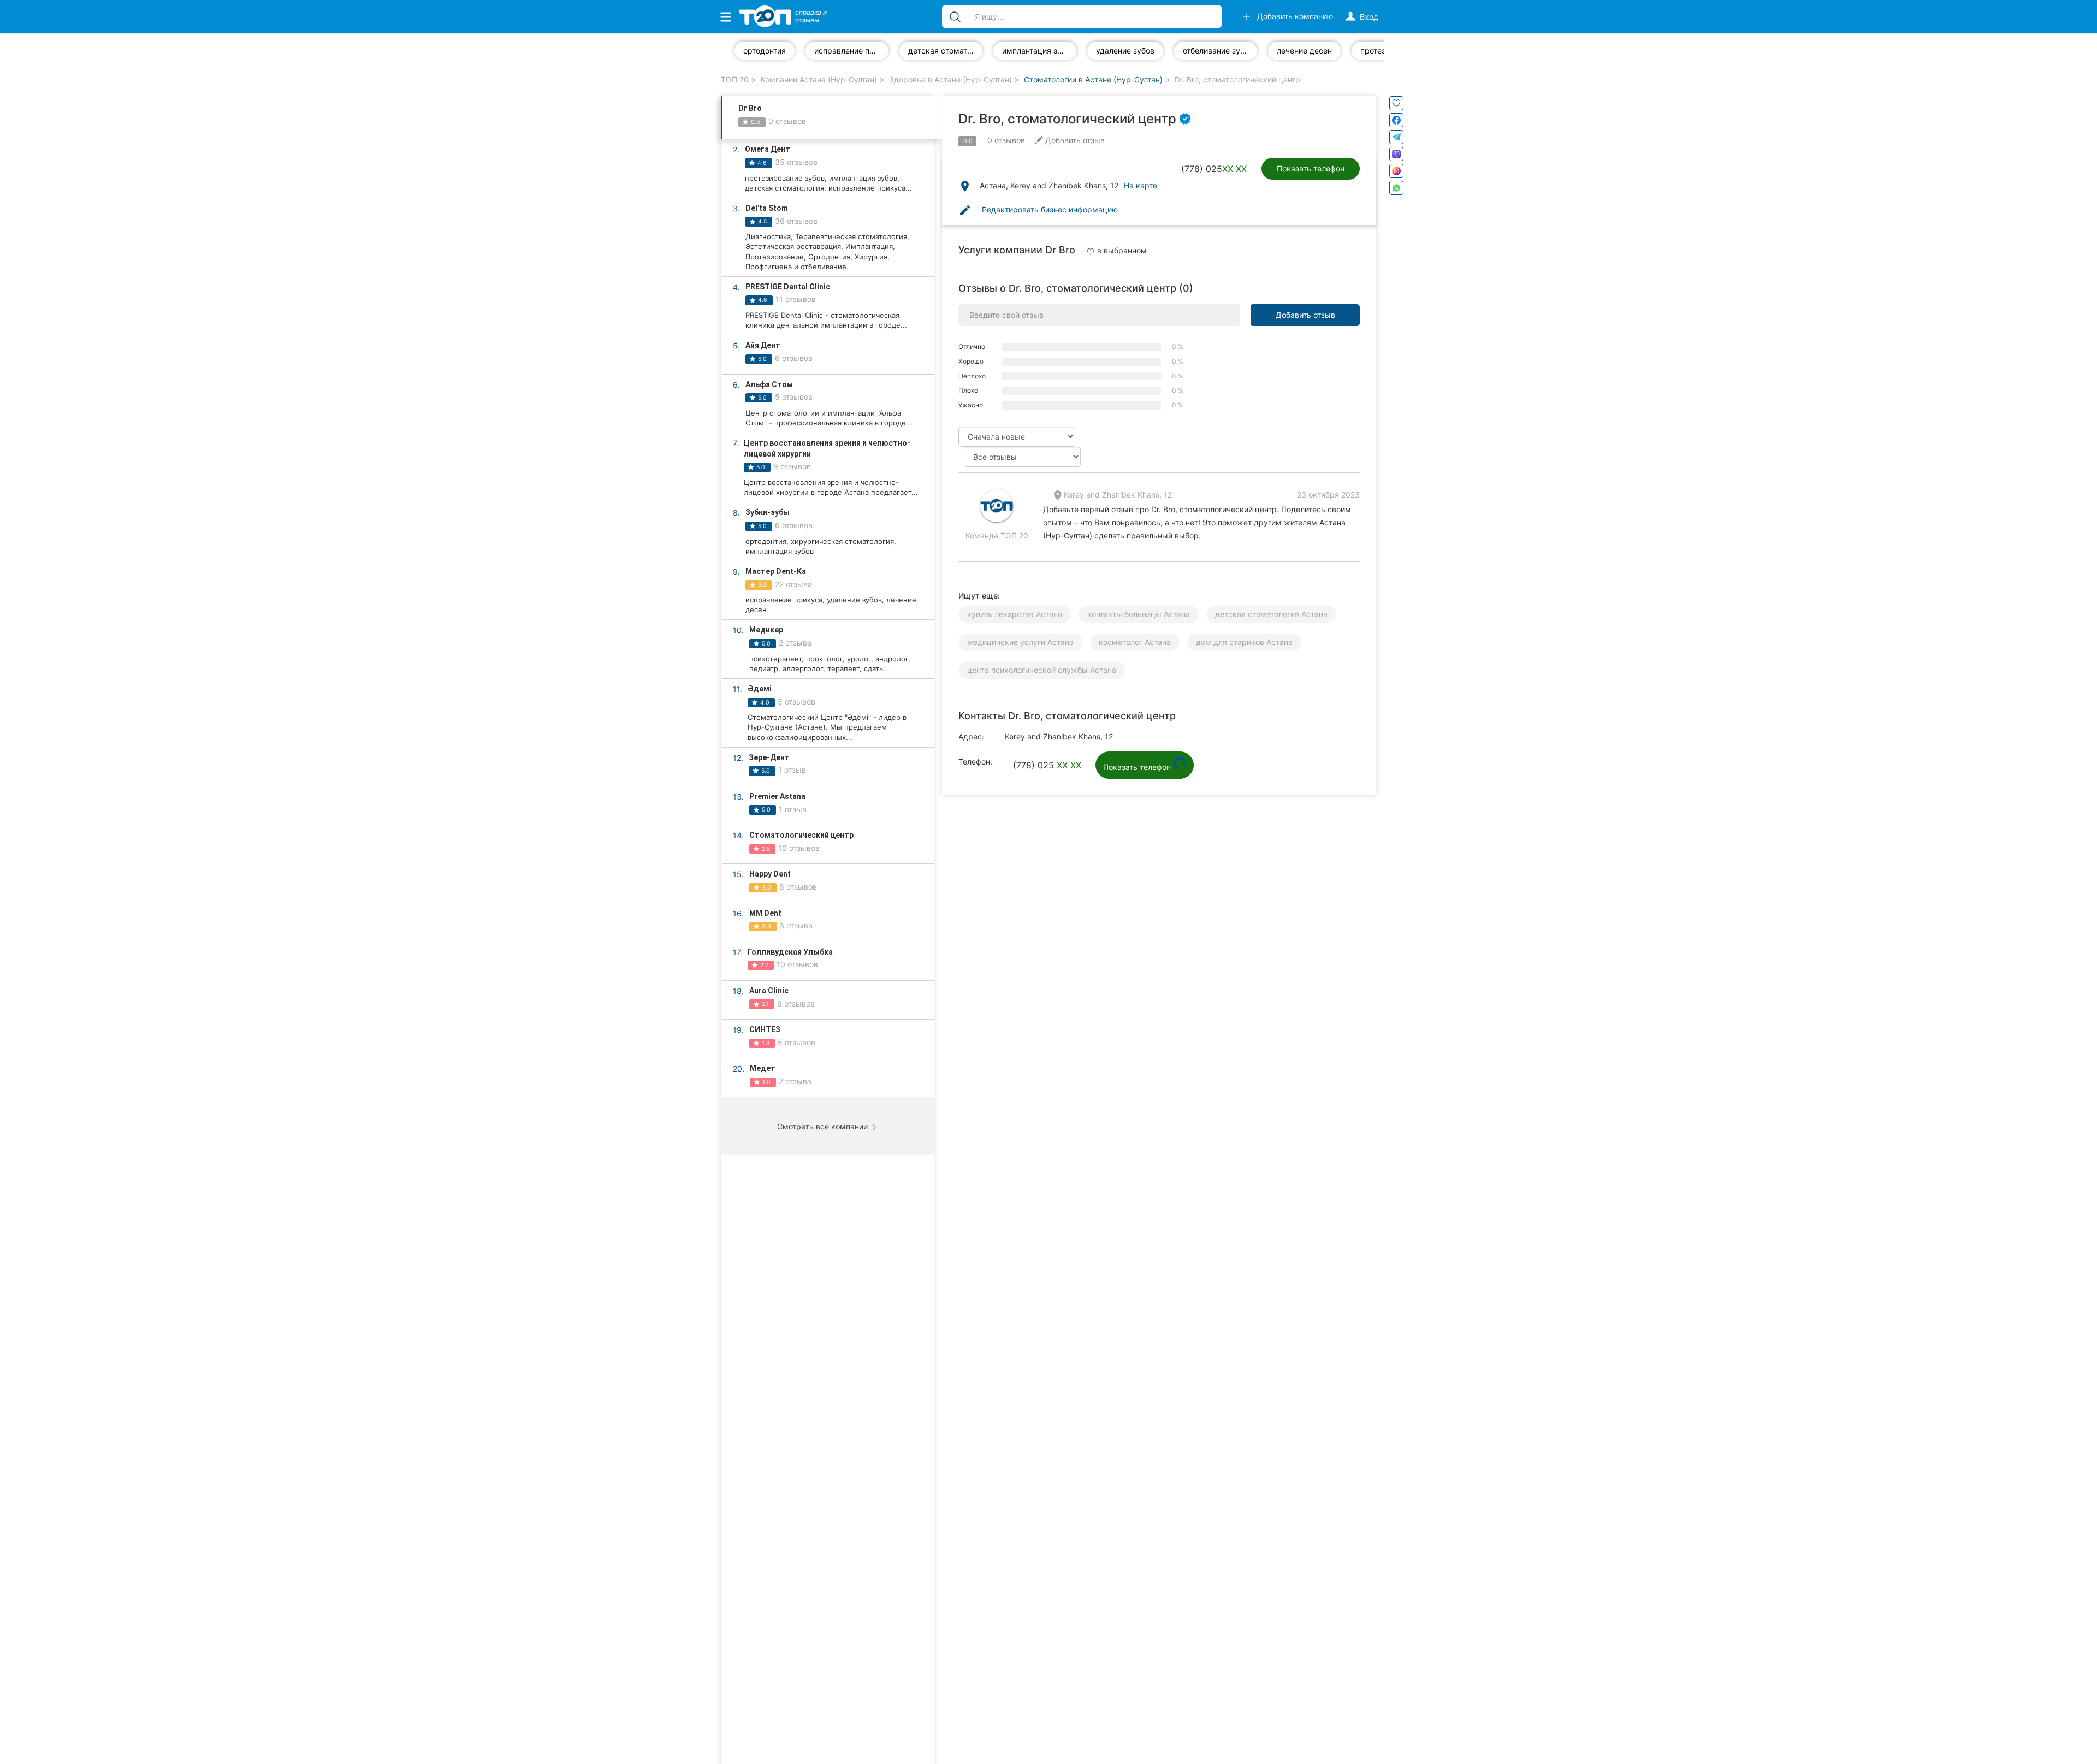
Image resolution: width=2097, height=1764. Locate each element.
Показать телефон (1311, 168)
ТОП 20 (735, 79)
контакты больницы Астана (1139, 614)
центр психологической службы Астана (1042, 670)
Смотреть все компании (824, 1126)
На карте (1141, 185)
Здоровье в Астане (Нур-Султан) (950, 79)
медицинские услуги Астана (1020, 642)
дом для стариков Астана (1244, 642)
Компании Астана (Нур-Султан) (819, 79)
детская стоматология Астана (1271, 614)
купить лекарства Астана (1015, 614)
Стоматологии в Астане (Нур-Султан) (1093, 79)
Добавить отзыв (1305, 315)
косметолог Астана (1135, 642)
